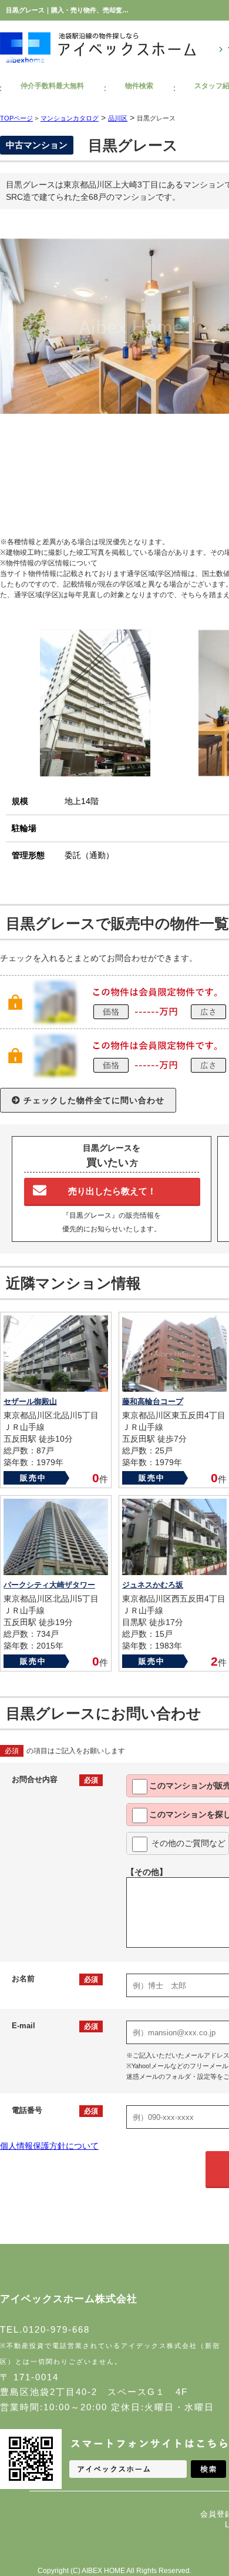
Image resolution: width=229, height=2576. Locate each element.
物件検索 (139, 86)
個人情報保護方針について (49, 2146)
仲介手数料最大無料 (52, 86)
